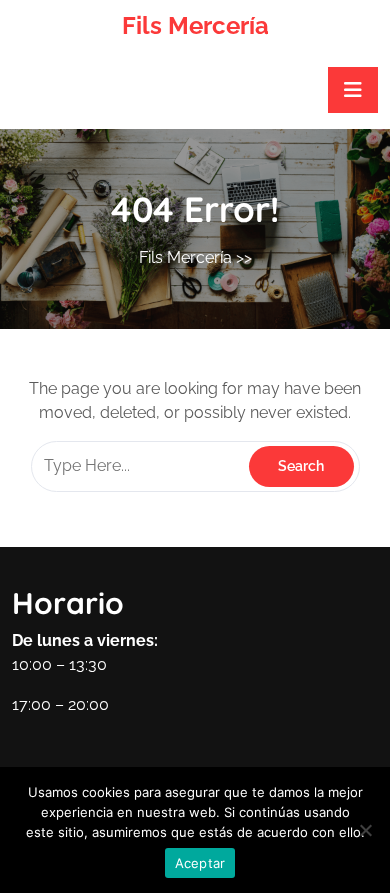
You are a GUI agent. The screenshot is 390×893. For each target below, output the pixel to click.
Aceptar (200, 863)
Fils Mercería (195, 25)
